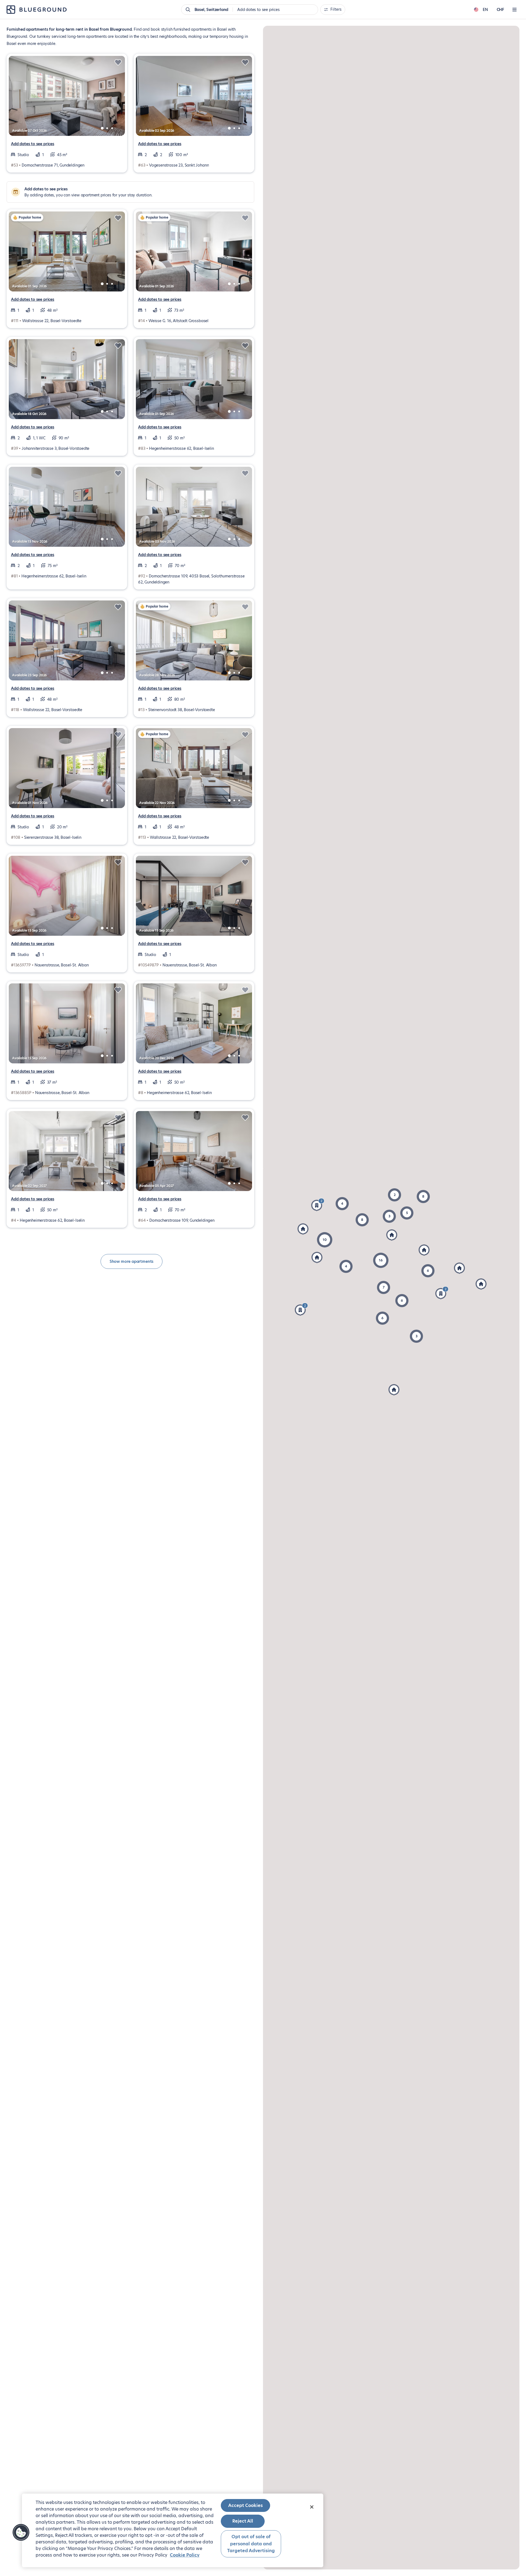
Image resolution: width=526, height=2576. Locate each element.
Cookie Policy (185, 2555)
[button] (325, 1240)
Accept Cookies (245, 2505)
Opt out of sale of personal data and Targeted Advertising (251, 2544)
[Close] (312, 2507)
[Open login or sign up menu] (514, 10)
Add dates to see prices (33, 144)
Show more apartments (131, 1261)
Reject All (243, 2521)
